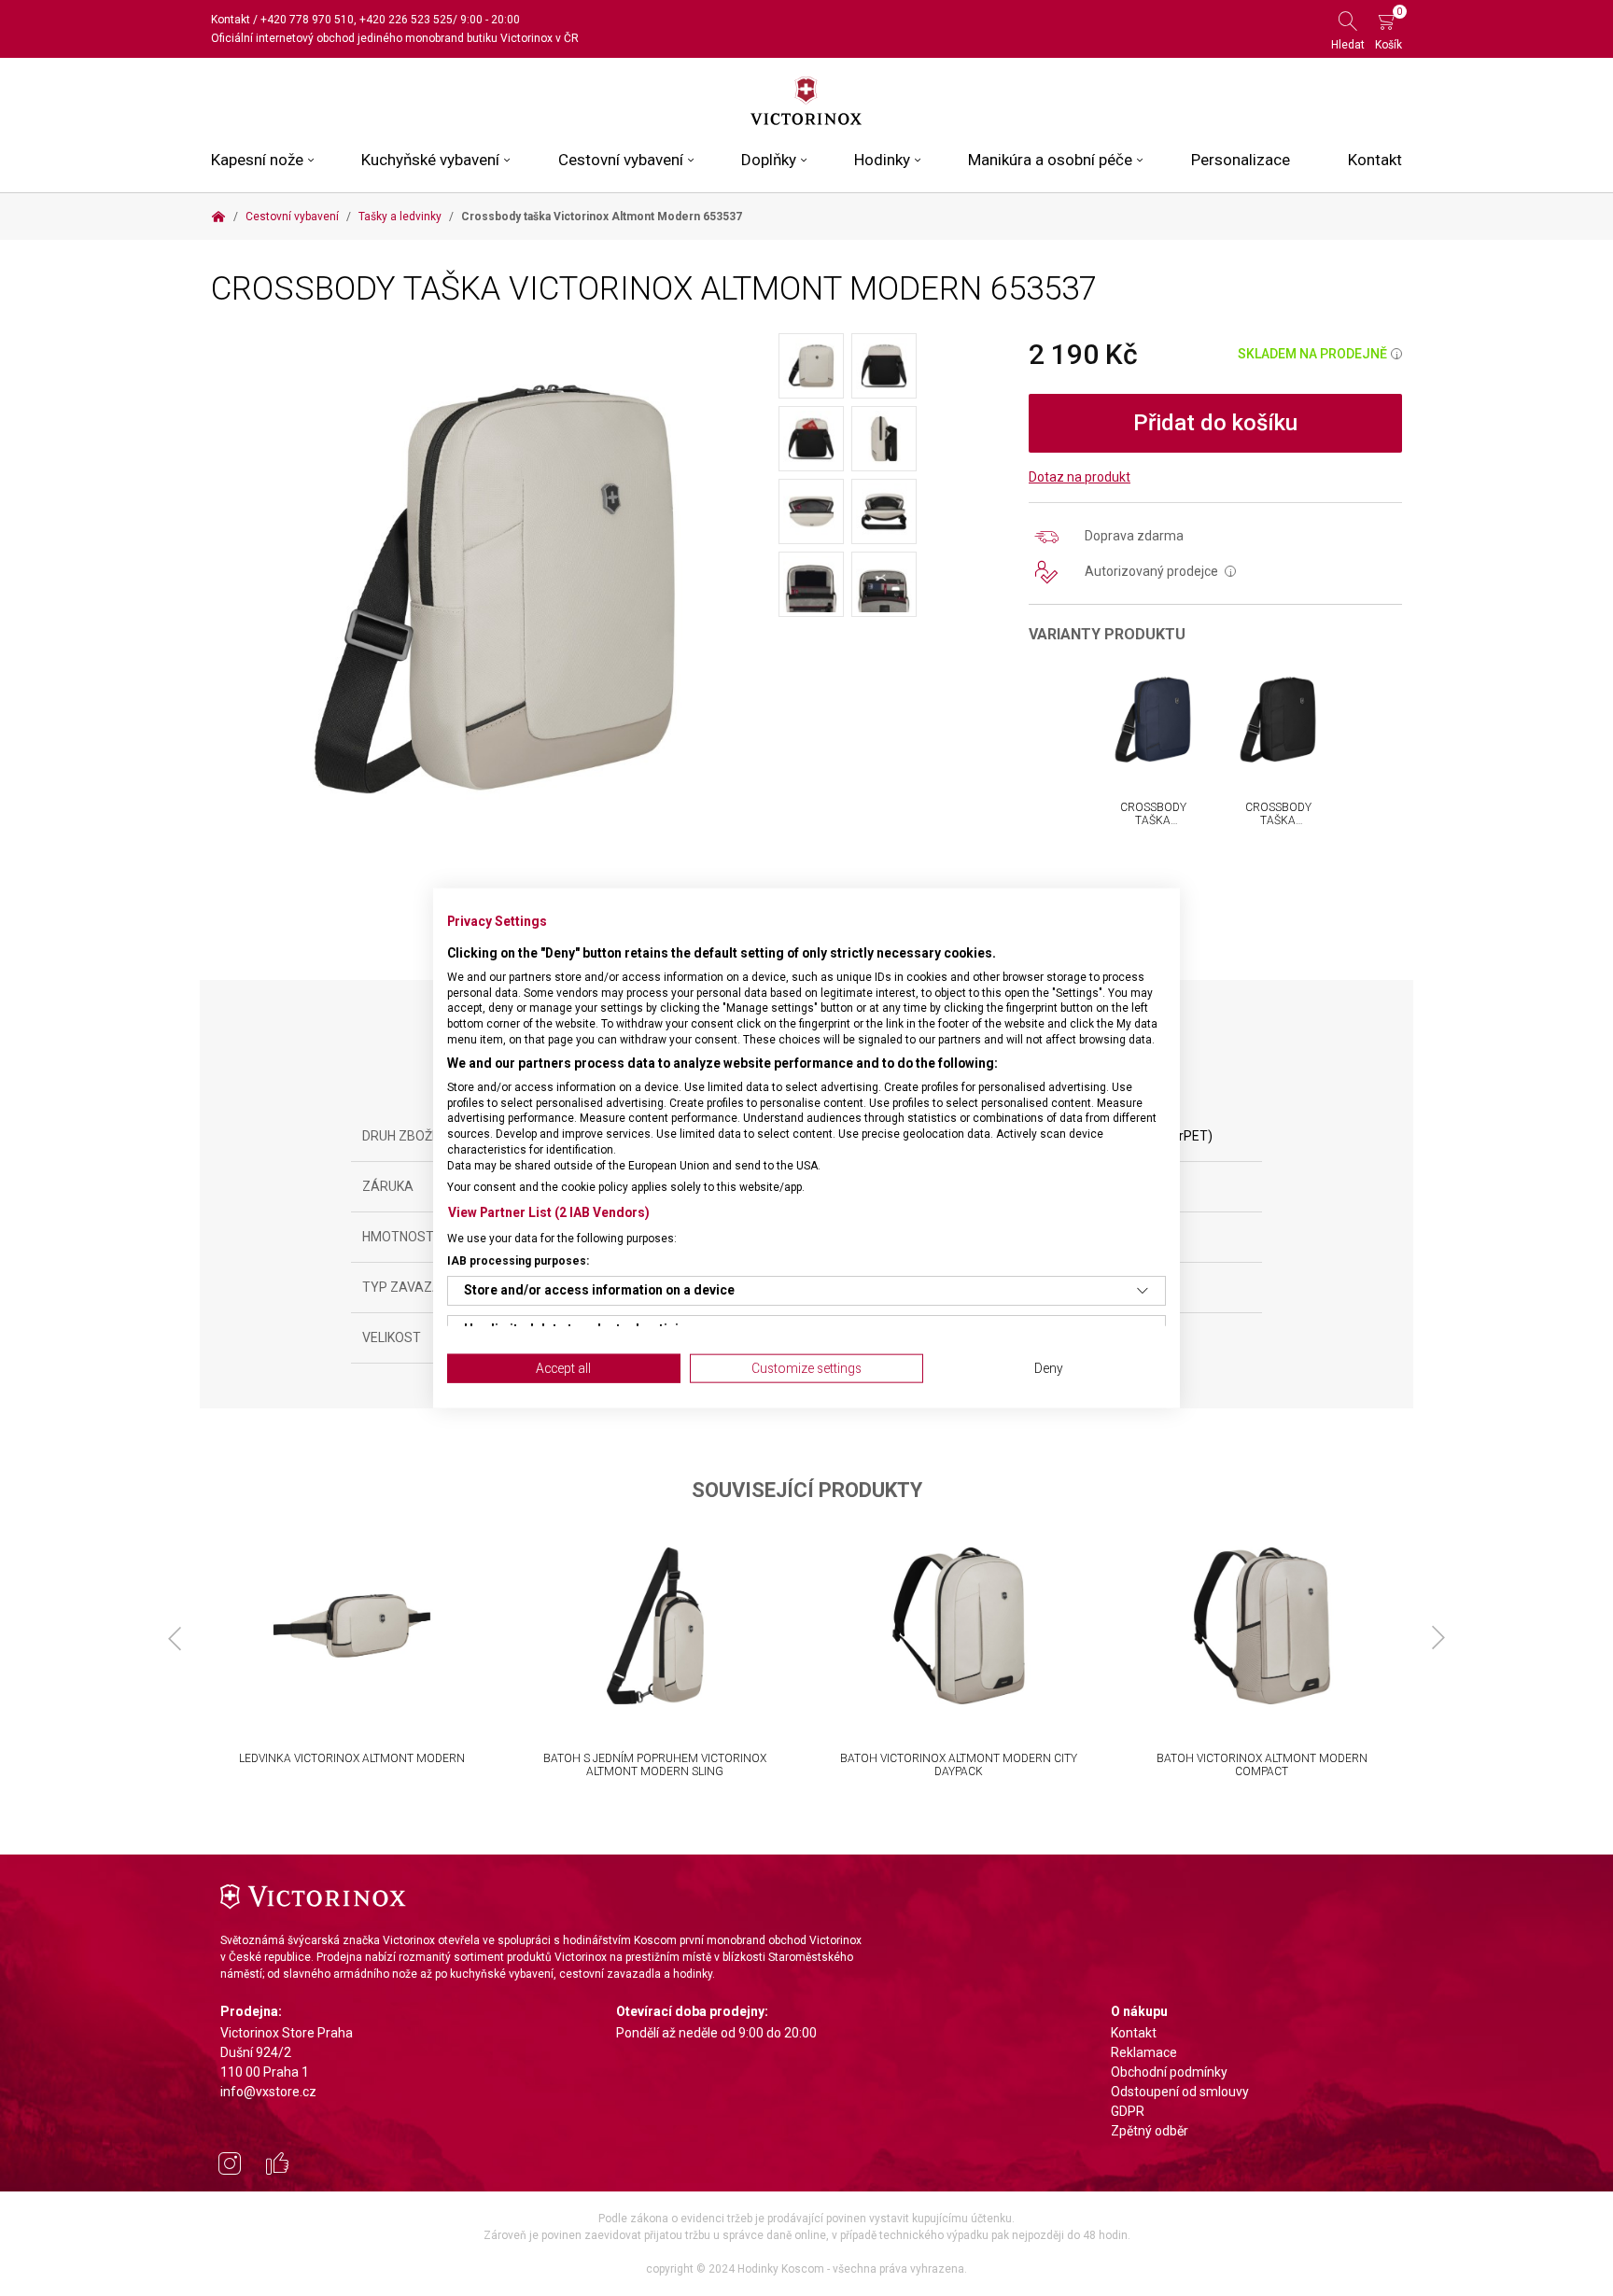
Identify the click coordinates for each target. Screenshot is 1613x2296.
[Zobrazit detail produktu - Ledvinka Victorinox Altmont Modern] (351, 1626)
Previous (175, 1638)
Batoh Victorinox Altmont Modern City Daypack (959, 1765)
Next (1438, 1638)
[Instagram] (230, 2166)
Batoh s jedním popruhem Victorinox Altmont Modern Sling (655, 1765)
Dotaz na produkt (1080, 477)
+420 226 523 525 (406, 20)
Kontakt (231, 20)
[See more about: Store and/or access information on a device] (1143, 1291)
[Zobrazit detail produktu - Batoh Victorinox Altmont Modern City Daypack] (958, 1626)
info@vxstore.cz (268, 2092)
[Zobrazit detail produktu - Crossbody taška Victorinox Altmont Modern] (1153, 720)
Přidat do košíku (1215, 423)
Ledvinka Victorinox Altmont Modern (352, 1758)
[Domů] (218, 217)
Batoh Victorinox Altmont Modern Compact (1262, 1765)
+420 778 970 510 (307, 20)
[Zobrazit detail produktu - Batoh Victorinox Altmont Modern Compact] (1262, 1626)
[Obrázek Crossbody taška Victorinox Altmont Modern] (495, 588)
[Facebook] (277, 2166)
